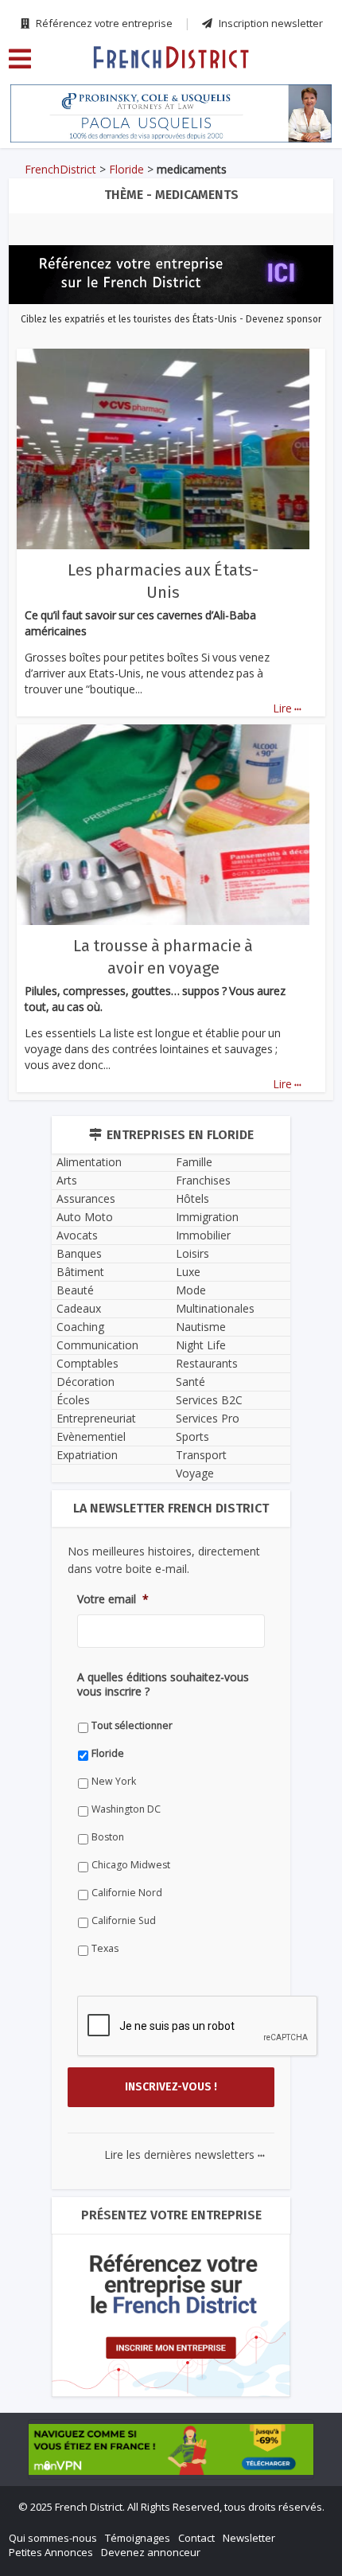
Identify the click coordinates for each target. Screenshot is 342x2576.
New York (114, 1781)
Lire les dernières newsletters (185, 2154)
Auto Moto (85, 1217)
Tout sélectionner (132, 1725)
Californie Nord (127, 1893)
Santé (190, 1382)
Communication (97, 1345)
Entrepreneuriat (96, 1418)
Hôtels (192, 1198)
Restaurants (207, 1363)
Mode (191, 1290)
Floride (126, 169)
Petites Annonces (51, 2552)
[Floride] (171, 57)
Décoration (85, 1382)
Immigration (207, 1217)
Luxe (188, 1272)
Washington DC (126, 1809)
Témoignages (138, 2538)
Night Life (201, 1345)
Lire (287, 708)
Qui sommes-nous (53, 2538)
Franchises (203, 1180)
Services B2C (209, 1400)
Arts (67, 1180)
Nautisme (201, 1327)
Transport (201, 1455)
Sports (192, 1436)
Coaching (80, 1327)
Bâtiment (80, 1272)
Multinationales (215, 1308)
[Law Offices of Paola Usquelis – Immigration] (171, 113)
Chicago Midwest (131, 1865)
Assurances (86, 1198)
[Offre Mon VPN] (171, 2449)
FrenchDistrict (60, 169)
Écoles (73, 1400)
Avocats (77, 1235)
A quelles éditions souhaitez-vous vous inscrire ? (163, 1684)
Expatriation (87, 1455)
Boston (108, 1837)
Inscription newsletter (270, 23)
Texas (105, 1948)
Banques (79, 1253)
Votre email (113, 1599)
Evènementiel (91, 1436)
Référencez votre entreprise (103, 23)
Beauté (75, 1290)
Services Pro (208, 1418)
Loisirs (192, 1253)
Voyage (195, 1473)
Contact (196, 2538)
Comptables (87, 1363)
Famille (194, 1162)
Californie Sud (124, 1920)
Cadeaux (79, 1308)
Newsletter (249, 2538)
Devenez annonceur (151, 2552)
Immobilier (203, 1235)
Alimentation (89, 1162)
